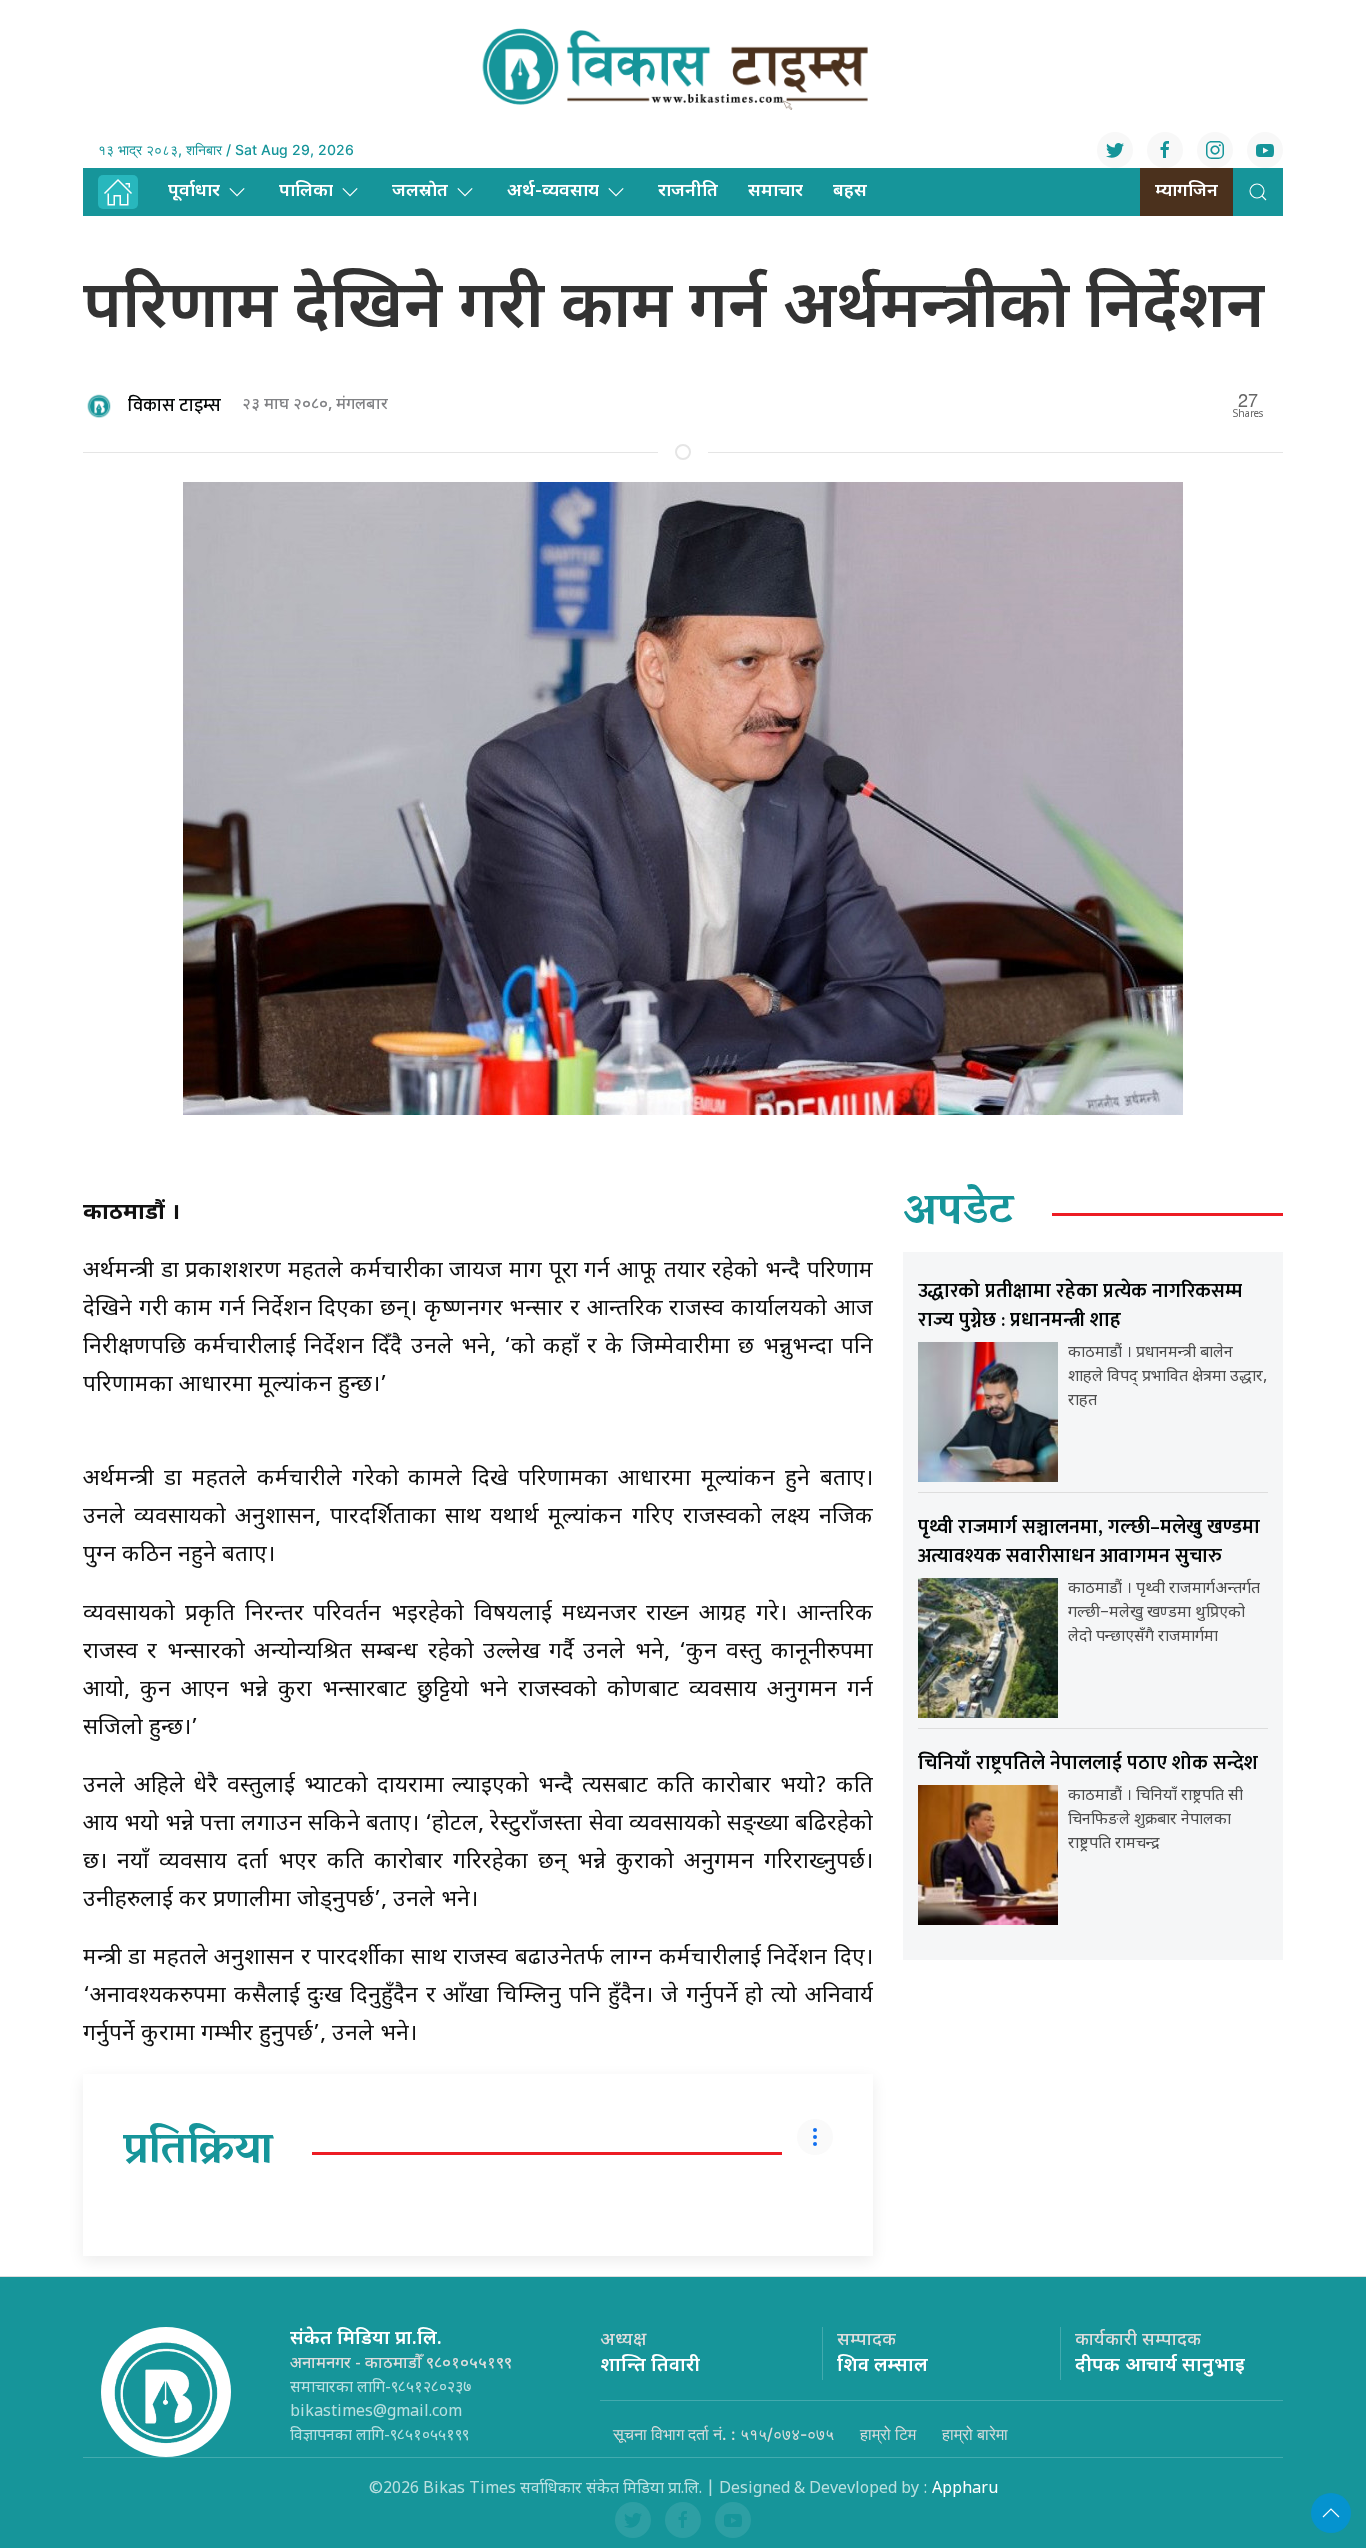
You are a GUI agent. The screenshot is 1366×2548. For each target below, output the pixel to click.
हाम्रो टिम (888, 2434)
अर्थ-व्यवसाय (553, 191)
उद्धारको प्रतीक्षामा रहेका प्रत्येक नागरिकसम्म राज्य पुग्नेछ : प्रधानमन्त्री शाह (1080, 1305)
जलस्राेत (420, 191)
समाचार (775, 191)
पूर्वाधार (194, 191)
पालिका (306, 191)
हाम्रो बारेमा (975, 2434)
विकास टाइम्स (174, 406)
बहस (850, 191)
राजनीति (688, 191)
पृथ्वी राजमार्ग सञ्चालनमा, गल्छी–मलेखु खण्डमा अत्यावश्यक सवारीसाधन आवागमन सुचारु (1089, 1541)
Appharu (965, 2489)
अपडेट (958, 1214)
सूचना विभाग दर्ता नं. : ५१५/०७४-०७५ (723, 2434)
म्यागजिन (1186, 191)
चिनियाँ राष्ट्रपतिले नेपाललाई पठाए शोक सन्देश (1088, 1763)
